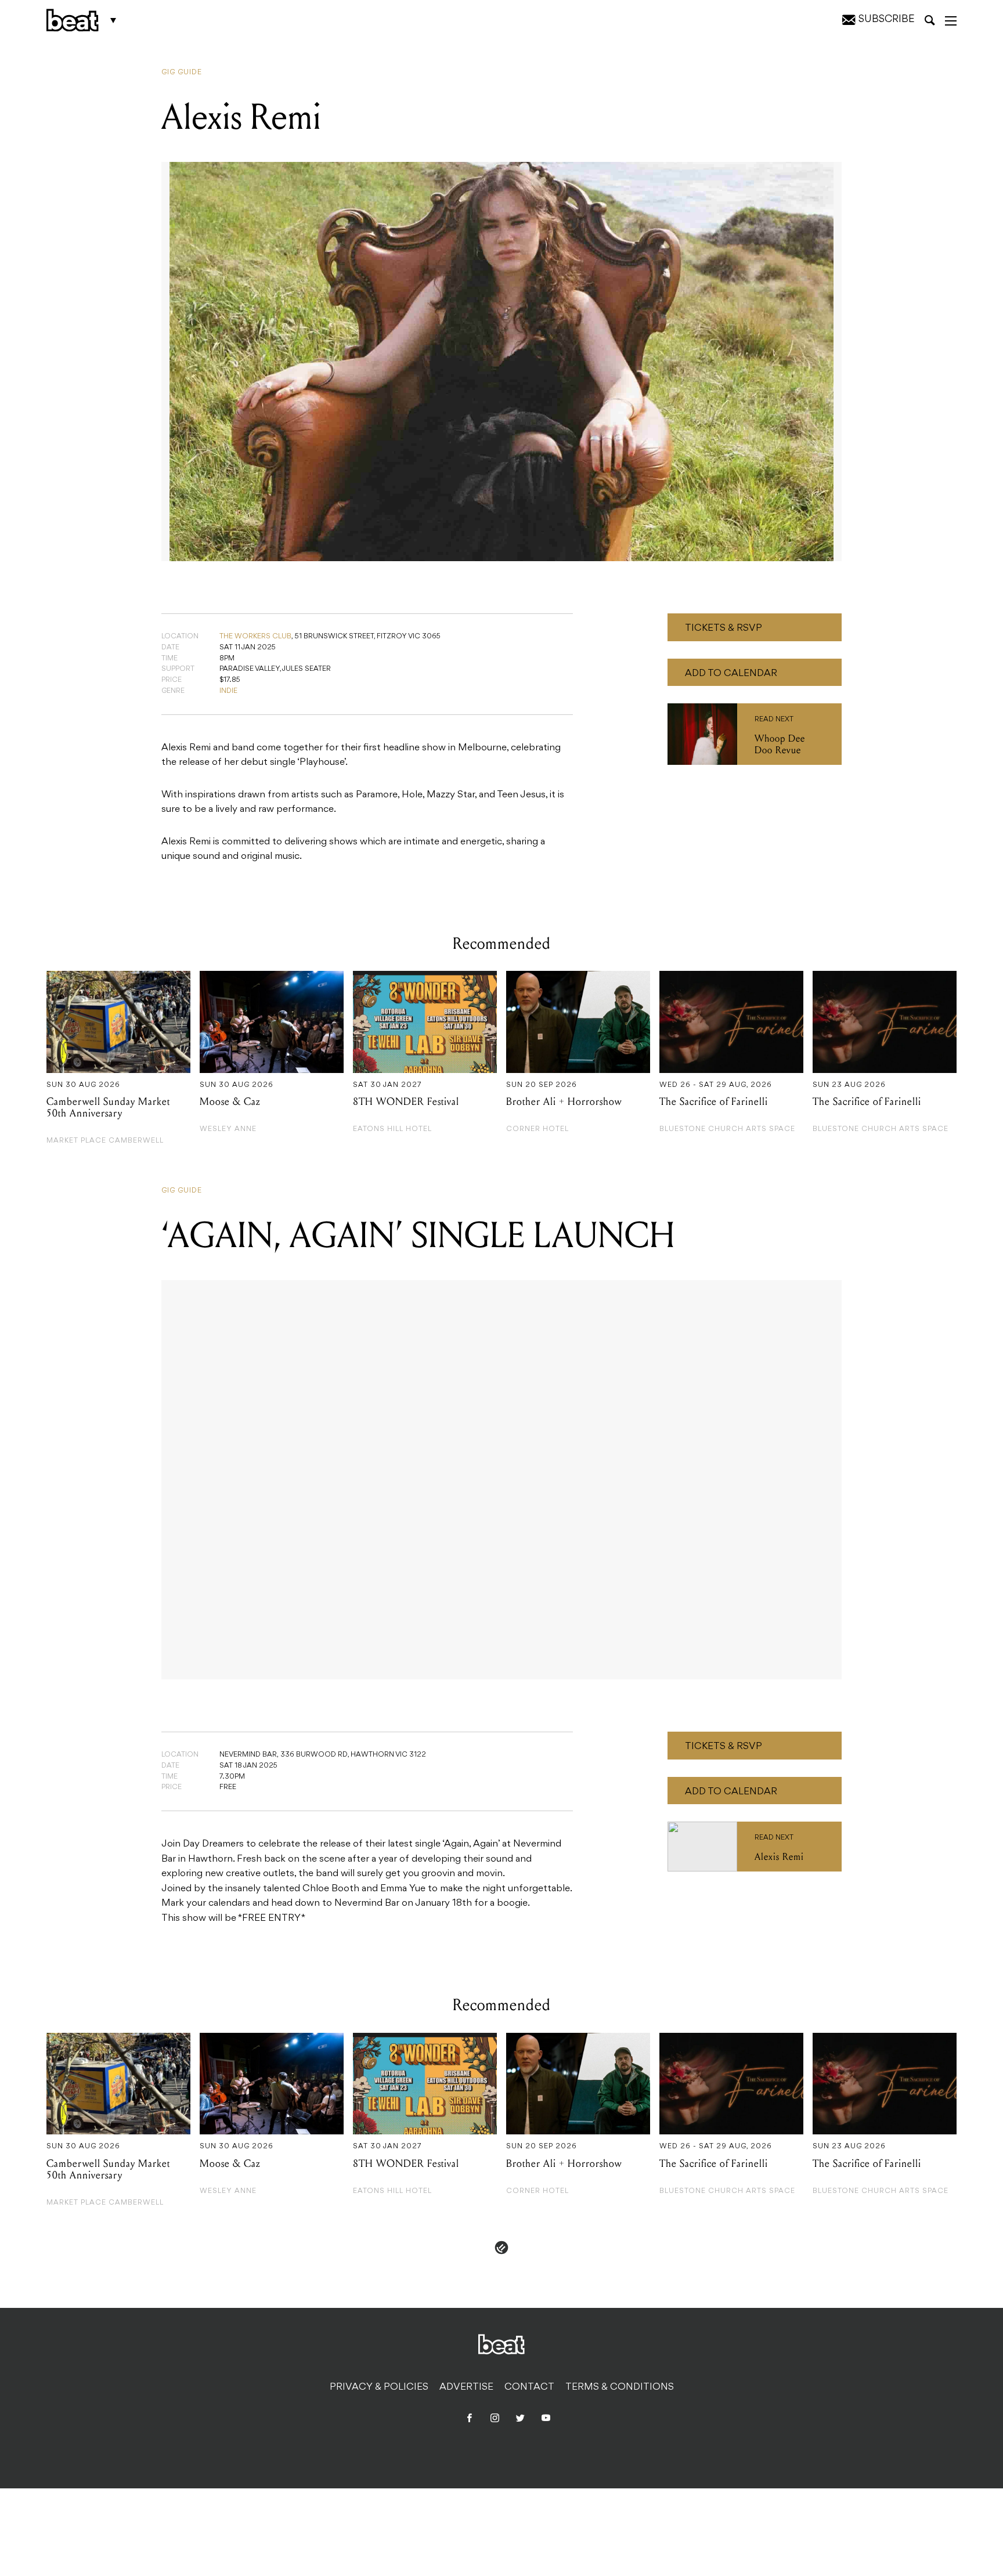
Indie (228, 691)
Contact (529, 2387)
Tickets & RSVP (724, 628)
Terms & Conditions (620, 2387)
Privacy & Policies (379, 2387)
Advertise (466, 2387)
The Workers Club (255, 637)
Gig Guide (182, 73)
